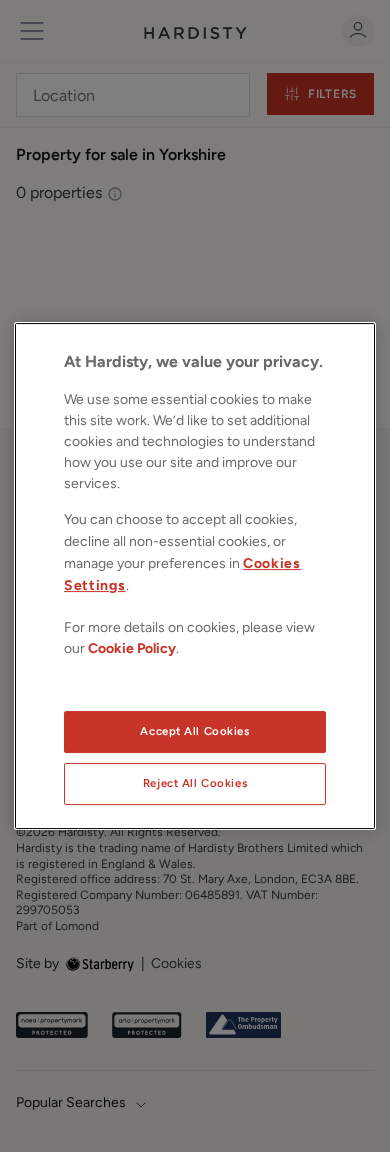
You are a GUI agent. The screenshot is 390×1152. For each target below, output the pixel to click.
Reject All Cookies (195, 783)
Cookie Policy (132, 648)
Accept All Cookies (194, 731)
